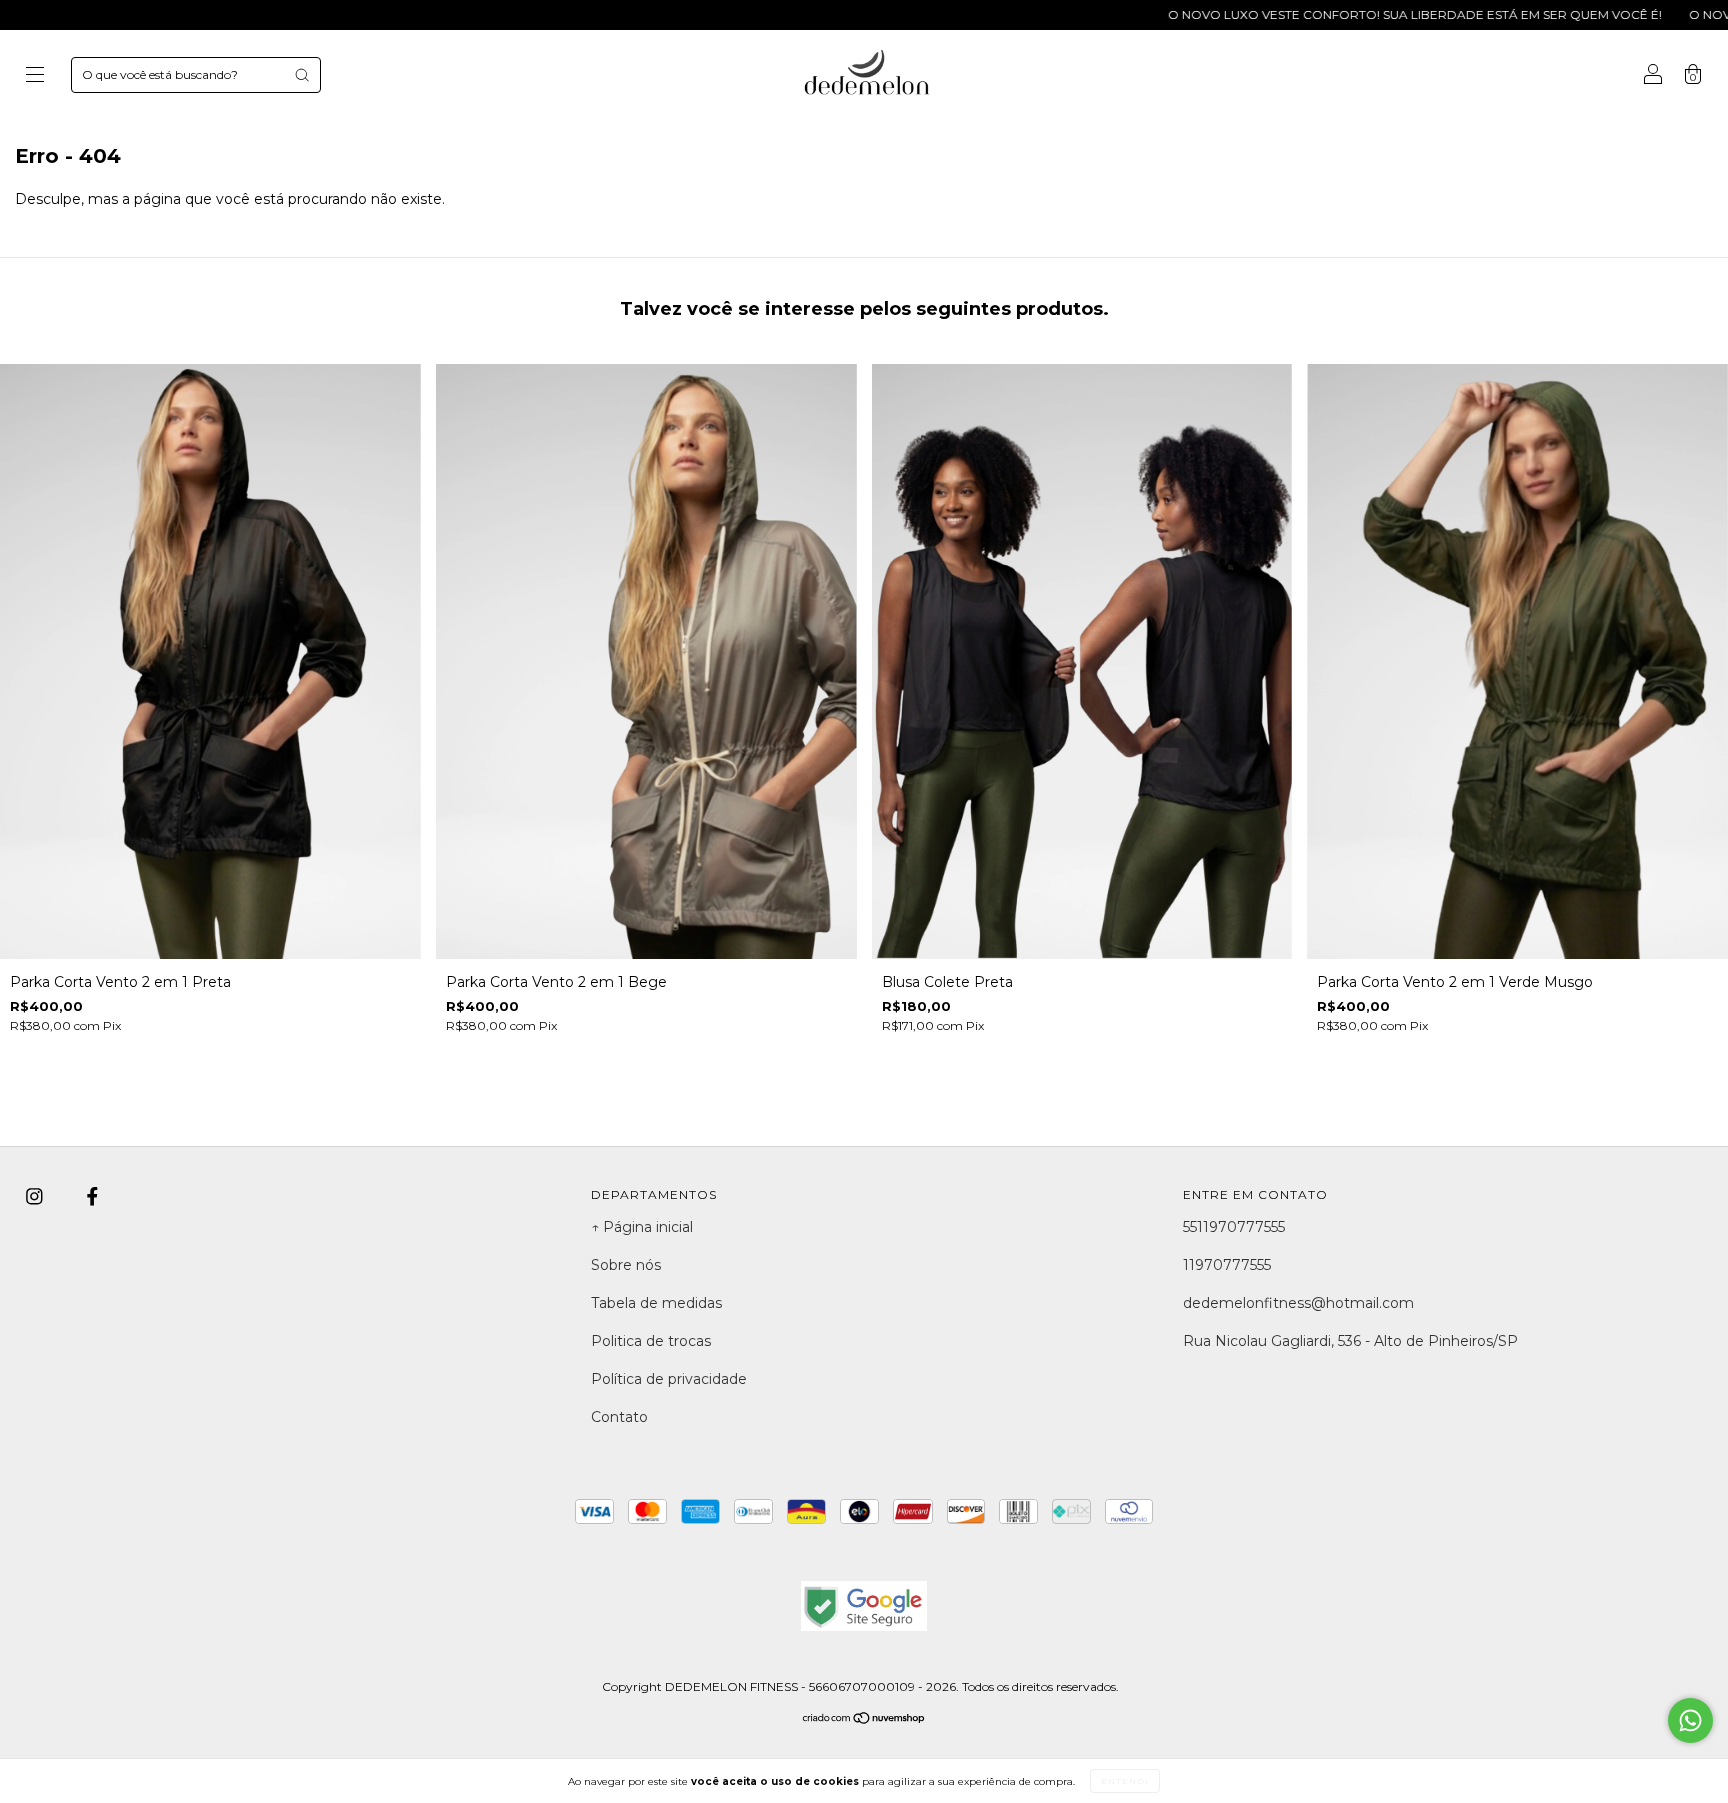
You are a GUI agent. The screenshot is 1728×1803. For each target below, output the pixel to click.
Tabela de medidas (656, 1303)
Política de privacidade (669, 1379)
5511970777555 (1234, 1227)
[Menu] (35, 77)
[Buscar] (302, 75)
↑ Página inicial (642, 1227)
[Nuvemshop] (864, 1719)
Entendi (1125, 1781)
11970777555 (1227, 1265)
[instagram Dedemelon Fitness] (36, 1197)
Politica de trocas (651, 1341)
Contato (619, 1417)
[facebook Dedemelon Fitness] (92, 1197)
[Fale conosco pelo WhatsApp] (1690, 1720)
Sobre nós (626, 1265)
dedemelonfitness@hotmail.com (1298, 1303)
